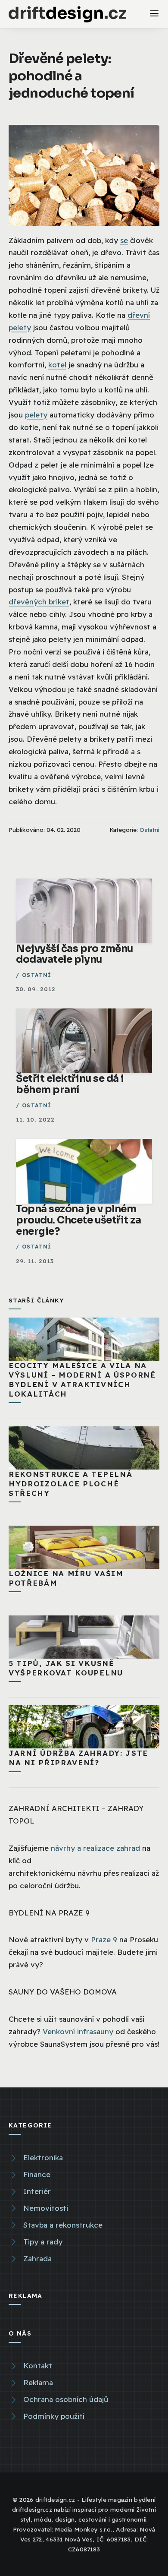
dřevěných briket (39, 602)
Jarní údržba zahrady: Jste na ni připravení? (78, 1758)
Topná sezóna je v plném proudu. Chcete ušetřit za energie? (79, 1220)
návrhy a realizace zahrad (95, 1848)
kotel (57, 365)
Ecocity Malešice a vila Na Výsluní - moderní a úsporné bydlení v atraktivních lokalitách (82, 1380)
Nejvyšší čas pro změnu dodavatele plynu (75, 954)
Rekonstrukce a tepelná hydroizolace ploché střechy (70, 1484)
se (124, 240)
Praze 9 (104, 1939)
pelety (36, 415)
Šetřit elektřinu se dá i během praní (70, 1084)
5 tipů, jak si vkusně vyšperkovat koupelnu (66, 1668)
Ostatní (149, 830)
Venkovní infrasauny (78, 2031)
